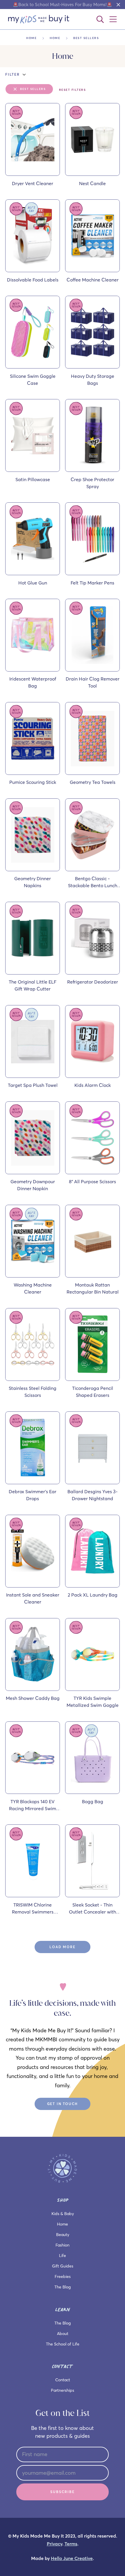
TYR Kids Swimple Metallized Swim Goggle (93, 1702)
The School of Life (63, 2344)
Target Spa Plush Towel (33, 1085)
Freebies (63, 2276)
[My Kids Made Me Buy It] (39, 19)
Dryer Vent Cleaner (33, 183)
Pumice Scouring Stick (33, 782)
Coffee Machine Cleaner (93, 280)
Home (31, 38)
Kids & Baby (63, 2214)
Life (63, 2256)
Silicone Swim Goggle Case (33, 380)
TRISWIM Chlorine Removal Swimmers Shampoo (33, 1909)
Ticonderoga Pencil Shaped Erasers (93, 1392)
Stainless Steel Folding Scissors (33, 1392)
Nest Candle (92, 183)
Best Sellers (33, 89)
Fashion (63, 2245)
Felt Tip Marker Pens (92, 583)
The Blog (63, 2287)
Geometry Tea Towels (93, 782)
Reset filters (73, 90)
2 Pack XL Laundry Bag (93, 1595)
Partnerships (63, 2390)
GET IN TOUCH (63, 2104)
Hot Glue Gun (33, 583)
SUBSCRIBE (62, 2492)
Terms (71, 2544)
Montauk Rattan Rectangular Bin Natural (93, 1288)
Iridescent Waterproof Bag (33, 682)
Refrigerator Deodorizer (93, 982)
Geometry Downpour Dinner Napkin (33, 1185)
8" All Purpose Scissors (92, 1181)
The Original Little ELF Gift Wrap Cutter (33, 985)
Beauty (63, 2235)
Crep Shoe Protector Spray (92, 483)
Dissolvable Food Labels (33, 280)
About (63, 2334)
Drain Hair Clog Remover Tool (93, 682)
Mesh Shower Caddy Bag (33, 1698)
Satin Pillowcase (33, 479)
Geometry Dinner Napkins (33, 882)
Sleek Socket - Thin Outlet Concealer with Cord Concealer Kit (92, 1909)
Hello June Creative (72, 2558)
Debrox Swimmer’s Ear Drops (33, 1495)
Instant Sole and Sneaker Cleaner (33, 1598)
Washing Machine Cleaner (33, 1288)
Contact (63, 2380)
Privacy (55, 2544)
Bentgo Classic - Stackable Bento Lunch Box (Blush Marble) (93, 882)
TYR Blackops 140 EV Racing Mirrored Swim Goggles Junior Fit (33, 1805)
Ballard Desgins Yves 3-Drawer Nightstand (93, 1495)
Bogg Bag (93, 1801)
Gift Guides (63, 2266)
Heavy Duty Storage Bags (93, 380)
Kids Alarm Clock (93, 1085)
